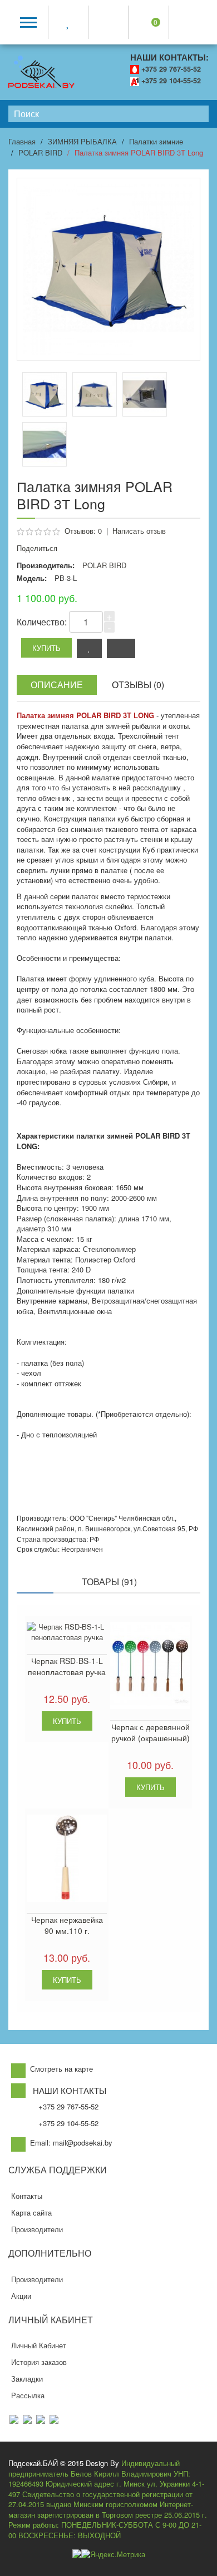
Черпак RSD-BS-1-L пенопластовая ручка (67, 1666)
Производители (37, 2229)
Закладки (27, 2379)
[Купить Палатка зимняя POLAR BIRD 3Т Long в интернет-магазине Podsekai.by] (45, 394)
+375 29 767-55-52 (171, 69)
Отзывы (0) (138, 685)
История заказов (39, 2362)
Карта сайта (31, 2212)
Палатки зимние (156, 141)
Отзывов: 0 (83, 531)
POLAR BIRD (40, 152)
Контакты (27, 2196)
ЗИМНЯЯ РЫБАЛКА (82, 141)
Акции (21, 2296)
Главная (22, 141)
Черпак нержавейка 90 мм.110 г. (67, 1925)
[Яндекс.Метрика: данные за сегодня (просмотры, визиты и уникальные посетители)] (113, 2555)
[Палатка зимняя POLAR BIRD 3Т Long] (95, 394)
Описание (57, 685)
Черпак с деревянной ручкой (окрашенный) (151, 1732)
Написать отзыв (139, 531)
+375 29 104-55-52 (171, 81)
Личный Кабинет (39, 2345)
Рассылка (28, 2395)
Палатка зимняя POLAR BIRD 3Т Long (139, 152)
